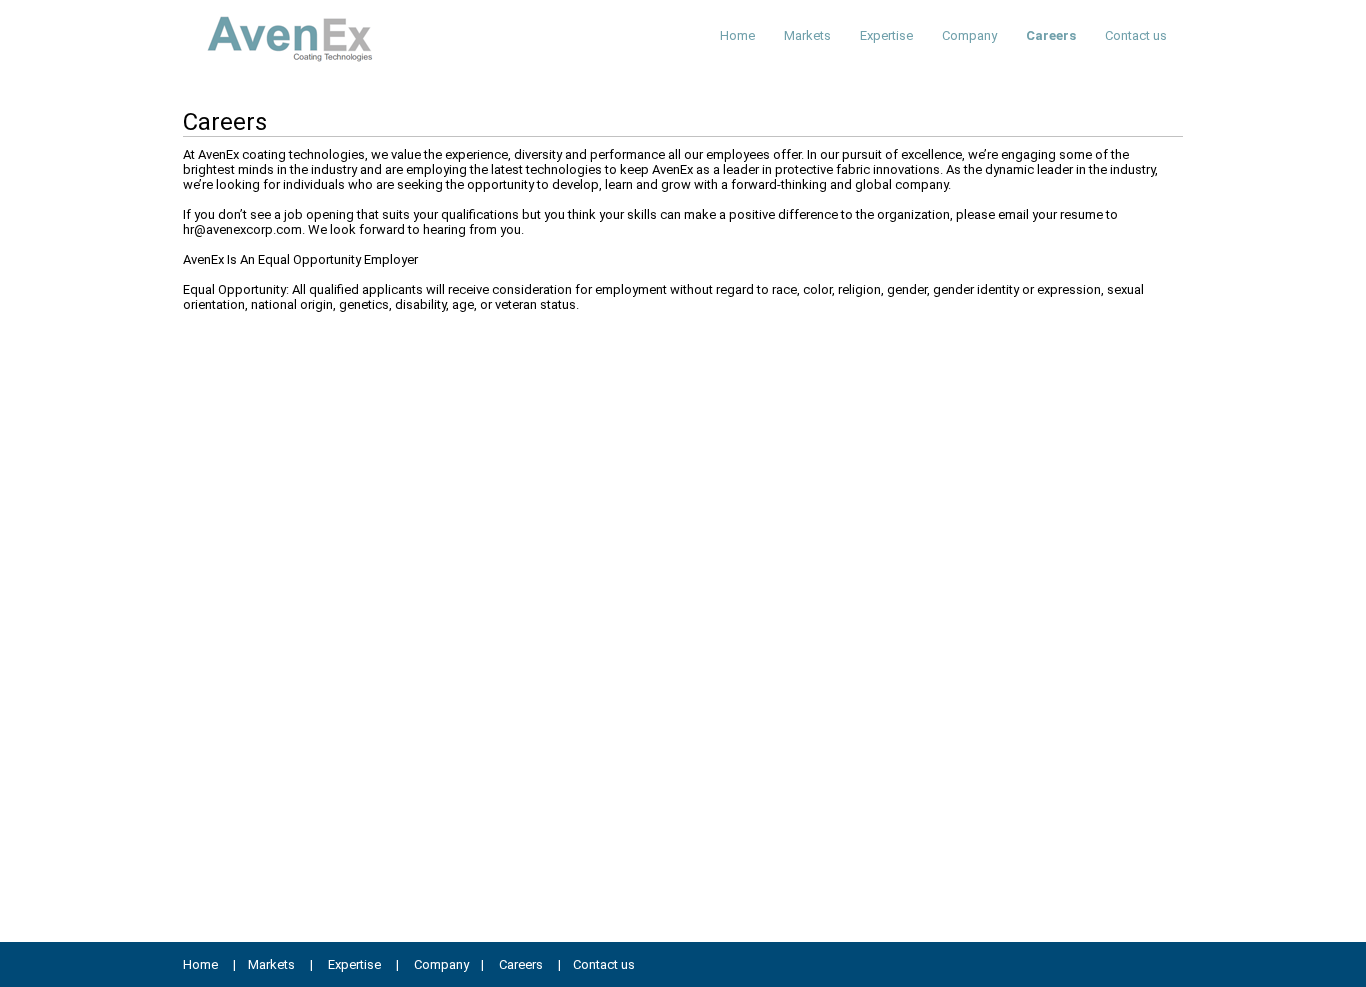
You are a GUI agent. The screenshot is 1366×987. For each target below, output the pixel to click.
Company (969, 35)
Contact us (1136, 35)
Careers (1051, 35)
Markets (807, 35)
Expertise (886, 35)
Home (737, 35)
